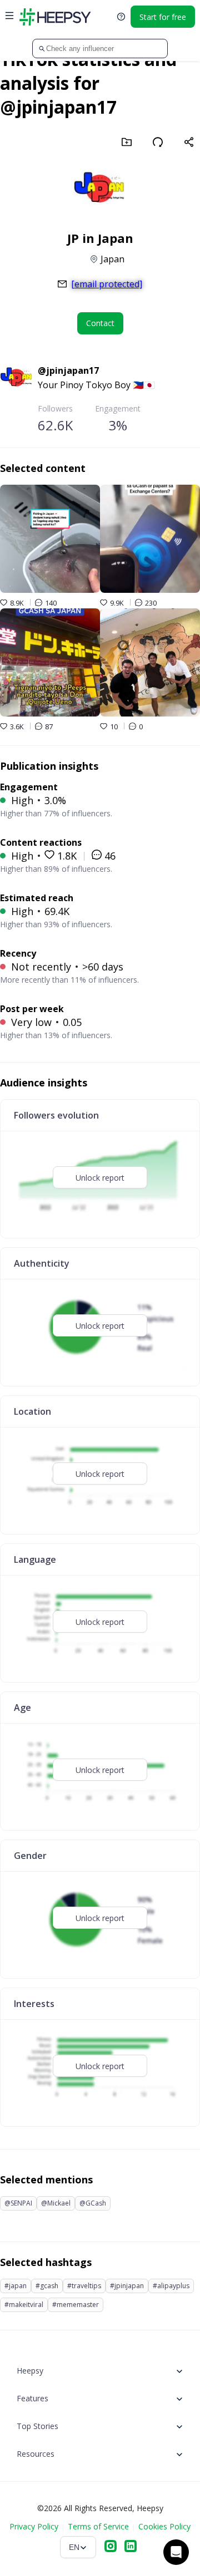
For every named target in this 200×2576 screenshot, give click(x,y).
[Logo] (55, 17)
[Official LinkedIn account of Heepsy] (131, 2547)
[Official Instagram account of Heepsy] (111, 2547)
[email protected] (107, 284)
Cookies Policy (164, 2526)
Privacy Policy (34, 2526)
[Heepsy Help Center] (121, 17)
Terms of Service (98, 2526)
